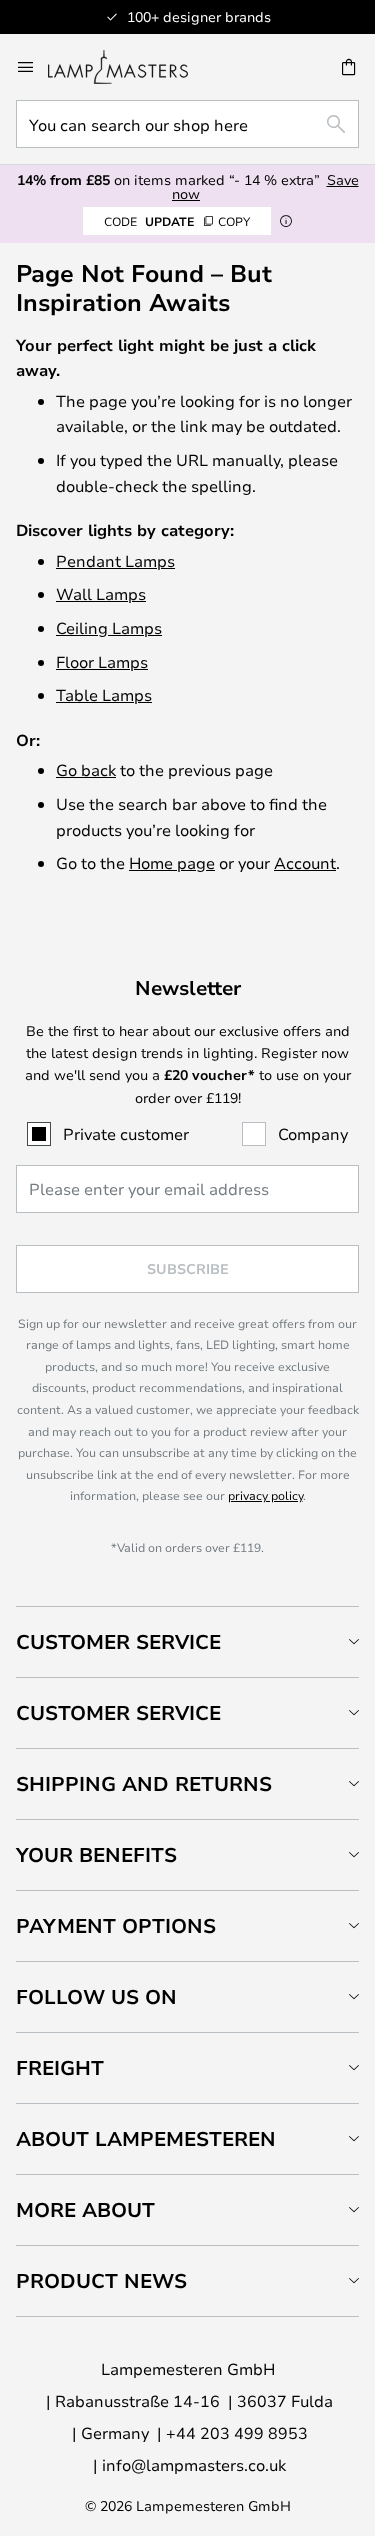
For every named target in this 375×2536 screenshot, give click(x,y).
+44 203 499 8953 (237, 2432)
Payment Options (116, 1925)
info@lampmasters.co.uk (194, 2464)
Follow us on (96, 1996)
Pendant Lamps (115, 560)
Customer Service (118, 1641)
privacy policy (265, 1495)
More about (85, 2209)
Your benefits (96, 1854)
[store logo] (130, 67)
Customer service (118, 1712)
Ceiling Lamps (109, 627)
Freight (60, 2067)
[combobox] (187, 124)
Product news (101, 2280)
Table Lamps (104, 694)
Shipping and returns (144, 1783)
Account (305, 862)
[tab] (187, 1641)
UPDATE (177, 221)
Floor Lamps (102, 661)
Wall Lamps (101, 593)
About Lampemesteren (146, 2138)
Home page (172, 862)
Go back (86, 769)
